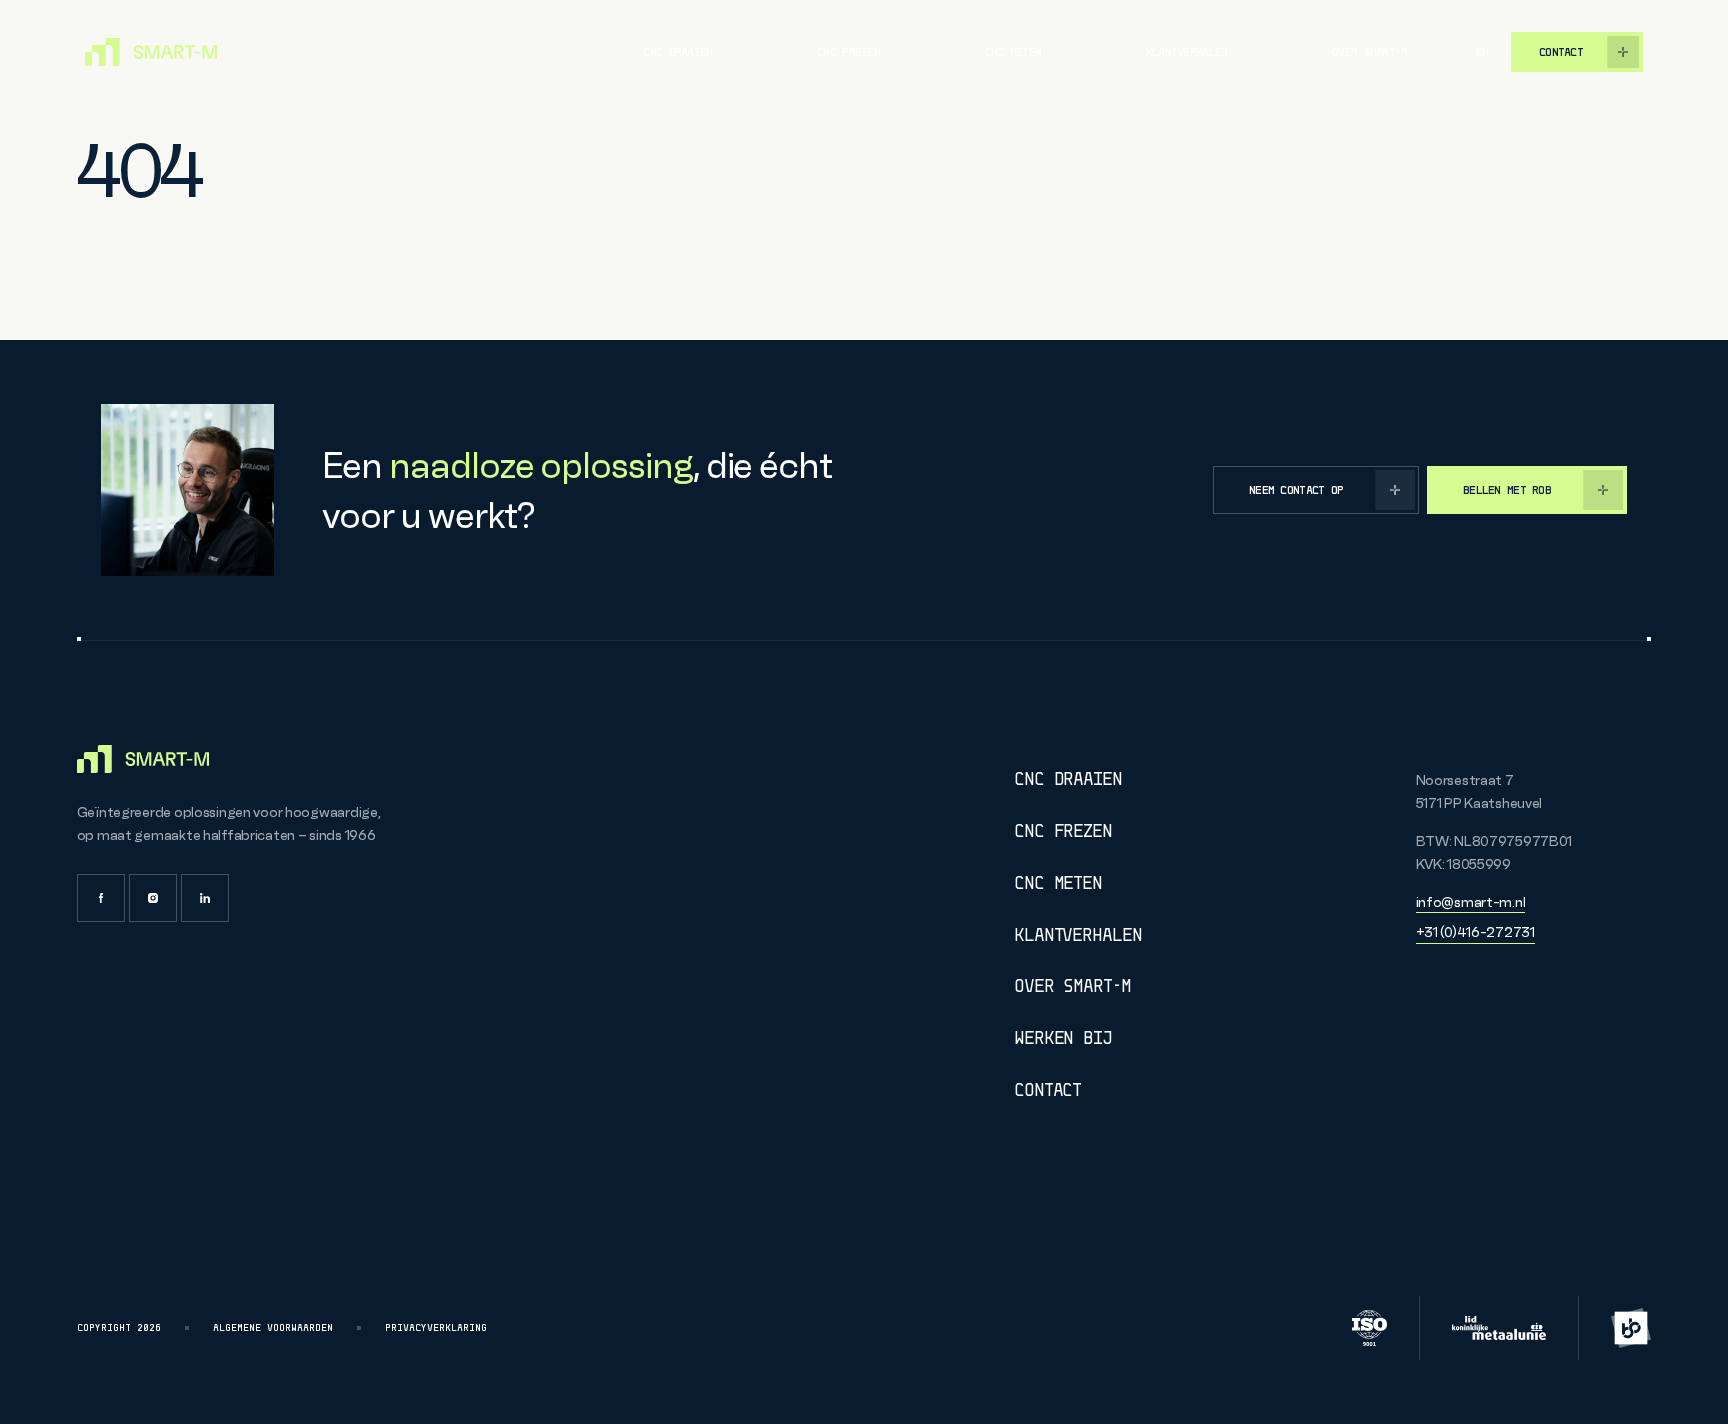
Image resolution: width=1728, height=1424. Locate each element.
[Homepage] (151, 52)
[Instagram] (153, 898)
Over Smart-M (1072, 986)
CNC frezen (848, 52)
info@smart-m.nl (1471, 902)
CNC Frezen (1063, 831)
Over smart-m (1369, 52)
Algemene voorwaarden (273, 1328)
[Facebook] (101, 898)
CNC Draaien (1068, 779)
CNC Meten (1058, 883)
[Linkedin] (205, 898)
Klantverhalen (1187, 52)
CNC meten (1013, 52)
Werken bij (1063, 1038)
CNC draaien (677, 52)
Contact (1047, 1090)
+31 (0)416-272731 (1475, 932)
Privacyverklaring (436, 1328)
